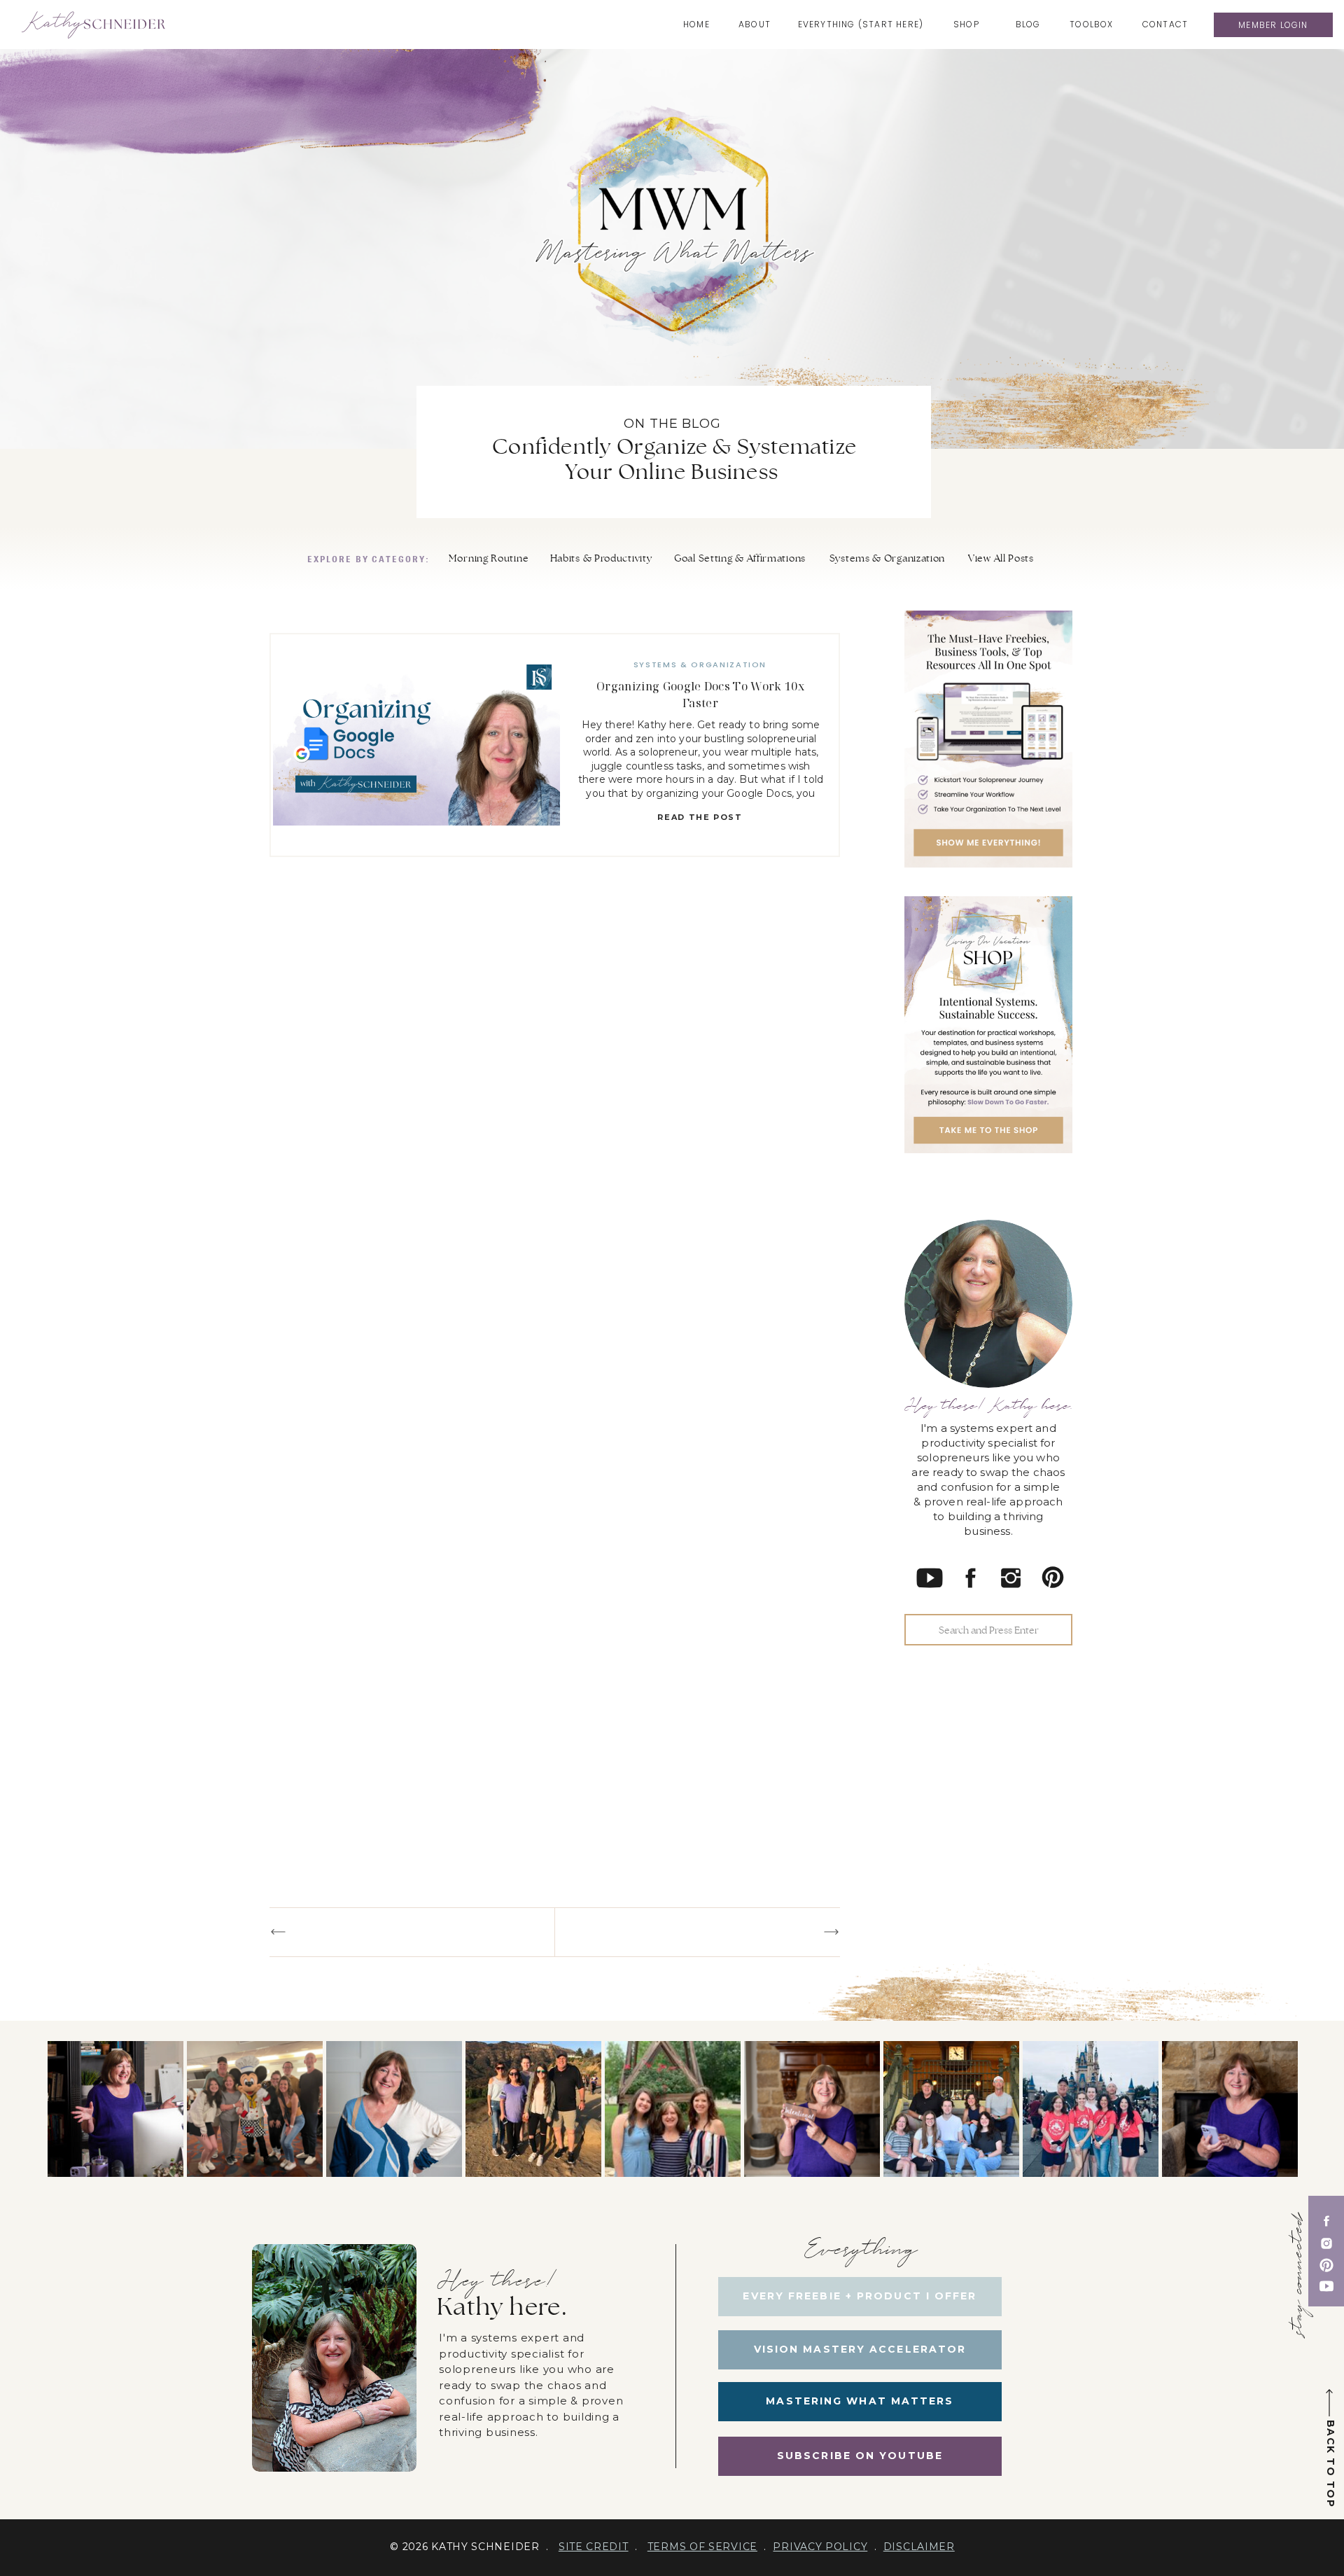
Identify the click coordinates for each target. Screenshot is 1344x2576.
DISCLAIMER (919, 2547)
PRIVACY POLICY (820, 2547)
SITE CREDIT (594, 2547)
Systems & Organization (700, 664)
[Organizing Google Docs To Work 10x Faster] (416, 745)
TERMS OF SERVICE (702, 2547)
